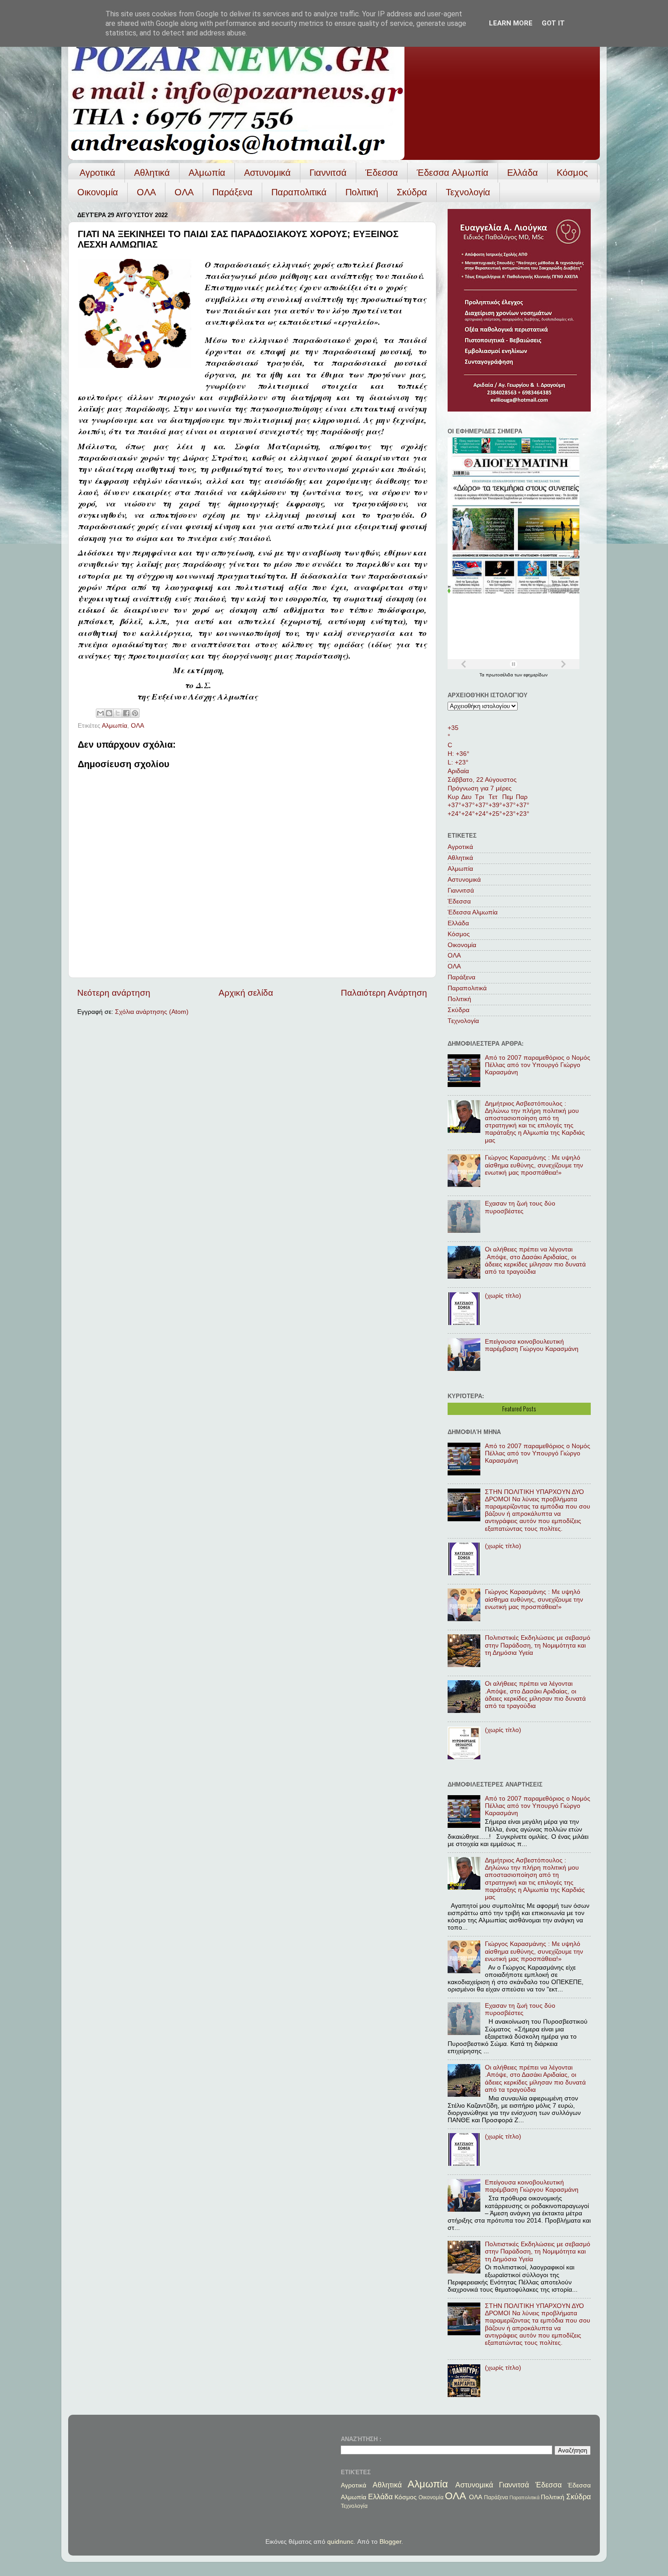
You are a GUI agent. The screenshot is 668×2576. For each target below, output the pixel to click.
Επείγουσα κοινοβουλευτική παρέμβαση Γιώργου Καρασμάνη (532, 1345)
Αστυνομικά (267, 173)
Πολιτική (362, 192)
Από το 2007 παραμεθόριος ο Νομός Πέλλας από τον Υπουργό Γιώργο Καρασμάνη (538, 1065)
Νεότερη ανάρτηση (114, 993)
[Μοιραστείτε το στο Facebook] (126, 713)
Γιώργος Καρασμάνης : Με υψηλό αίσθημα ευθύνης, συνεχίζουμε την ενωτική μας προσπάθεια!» (534, 1165)
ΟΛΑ (146, 192)
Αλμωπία (207, 173)
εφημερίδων (536, 675)
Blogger (390, 2542)
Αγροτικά (97, 173)
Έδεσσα (382, 173)
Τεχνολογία (468, 192)
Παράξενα (232, 192)
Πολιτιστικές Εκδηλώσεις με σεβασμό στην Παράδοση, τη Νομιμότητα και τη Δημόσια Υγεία (538, 1645)
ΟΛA (184, 192)
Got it (553, 23)
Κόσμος (572, 173)
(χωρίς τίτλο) (503, 1296)
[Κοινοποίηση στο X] (118, 713)
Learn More (511, 23)
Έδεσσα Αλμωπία (453, 173)
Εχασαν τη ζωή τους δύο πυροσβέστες (520, 1207)
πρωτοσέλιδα (500, 675)
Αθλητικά (152, 173)
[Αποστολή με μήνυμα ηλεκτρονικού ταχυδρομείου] (100, 713)
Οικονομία (98, 192)
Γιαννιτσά (328, 173)
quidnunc (340, 2542)
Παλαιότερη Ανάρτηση (384, 993)
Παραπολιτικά (299, 192)
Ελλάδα (523, 173)
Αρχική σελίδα (246, 993)
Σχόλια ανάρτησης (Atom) (152, 1012)
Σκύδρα (412, 192)
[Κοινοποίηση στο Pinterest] (135, 713)
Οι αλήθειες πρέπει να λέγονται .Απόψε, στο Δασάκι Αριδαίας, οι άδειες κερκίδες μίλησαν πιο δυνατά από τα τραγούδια (535, 1261)
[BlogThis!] (109, 713)
